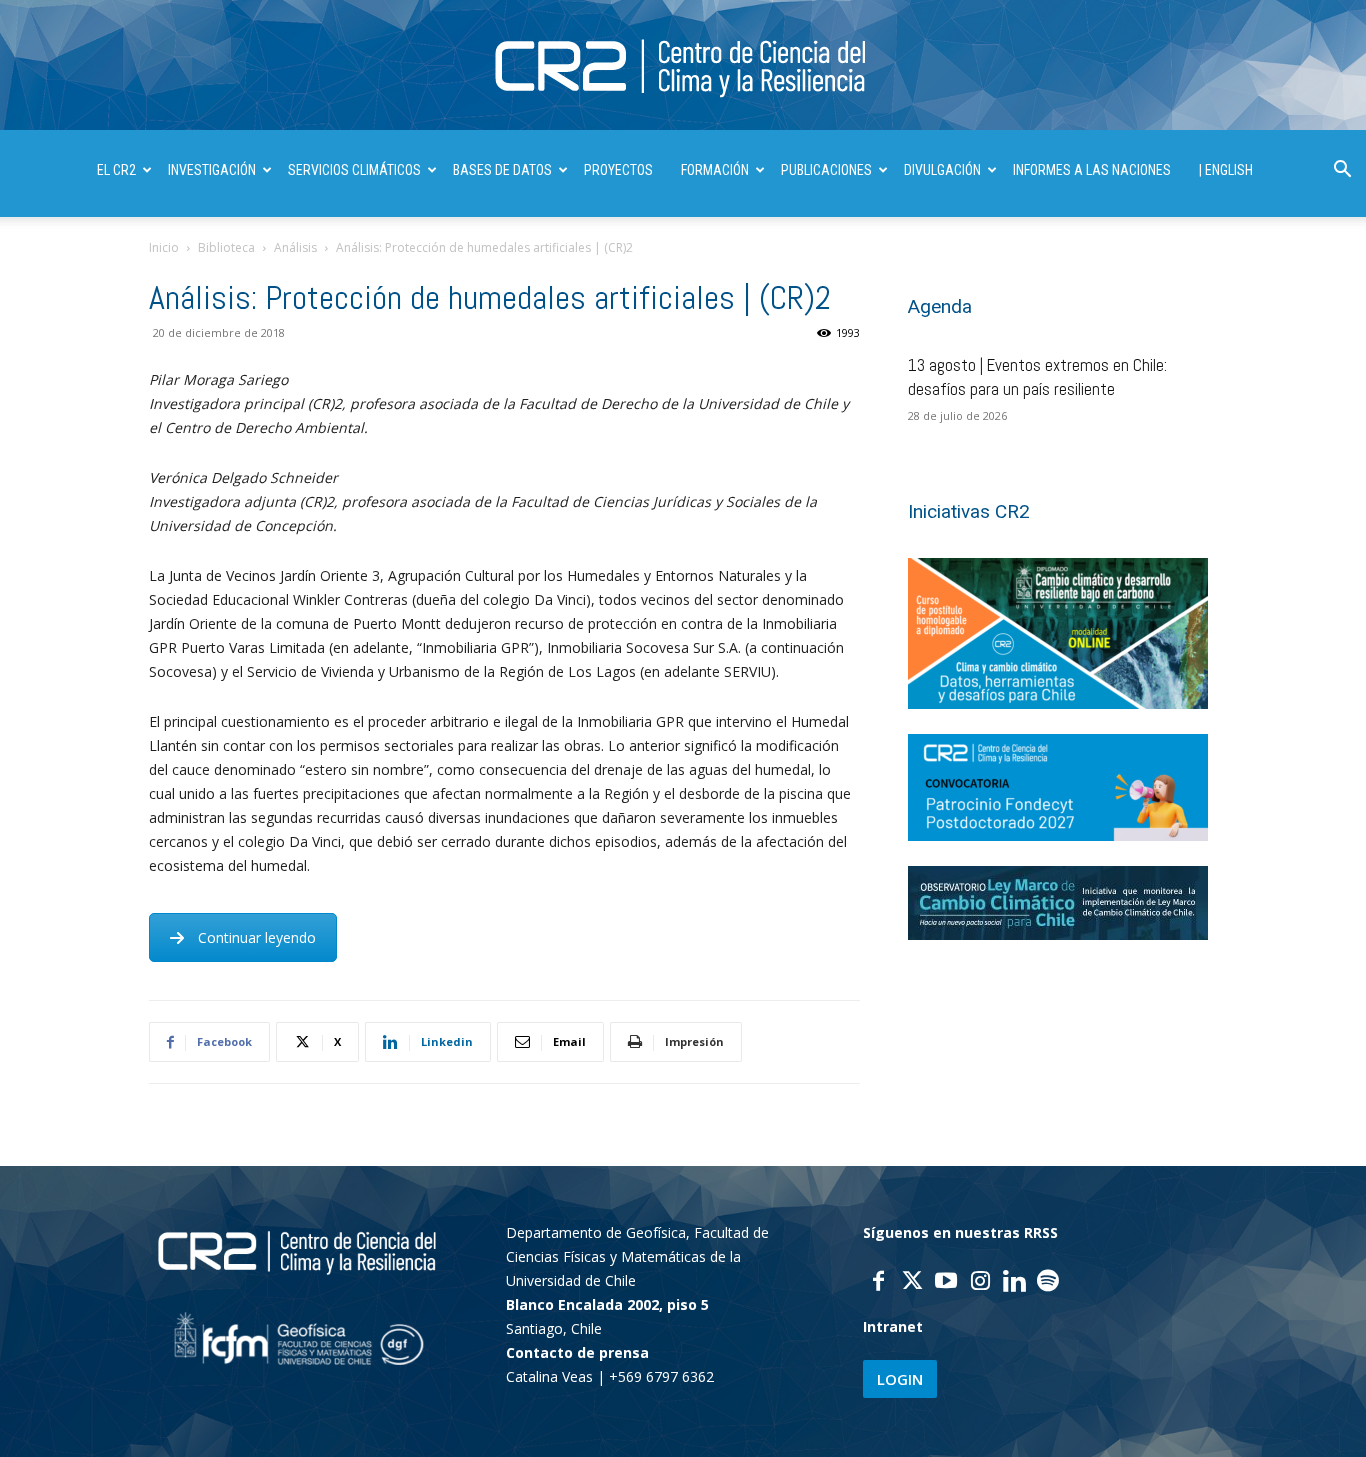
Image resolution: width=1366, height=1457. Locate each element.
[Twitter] (912, 1283)
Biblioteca (226, 247)
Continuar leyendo (257, 937)
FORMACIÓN (715, 170)
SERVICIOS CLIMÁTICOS (354, 170)
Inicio (164, 247)
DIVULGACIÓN (942, 170)
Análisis (295, 247)
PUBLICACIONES (826, 170)
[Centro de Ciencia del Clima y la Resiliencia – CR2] (683, 66)
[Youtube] (946, 1283)
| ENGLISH (1226, 170)
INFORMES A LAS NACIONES (1092, 170)
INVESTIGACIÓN (212, 170)
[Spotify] (1048, 1283)
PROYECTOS (618, 170)
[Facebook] (878, 1283)
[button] (1342, 171)
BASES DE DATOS (502, 170)
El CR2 (116, 170)
